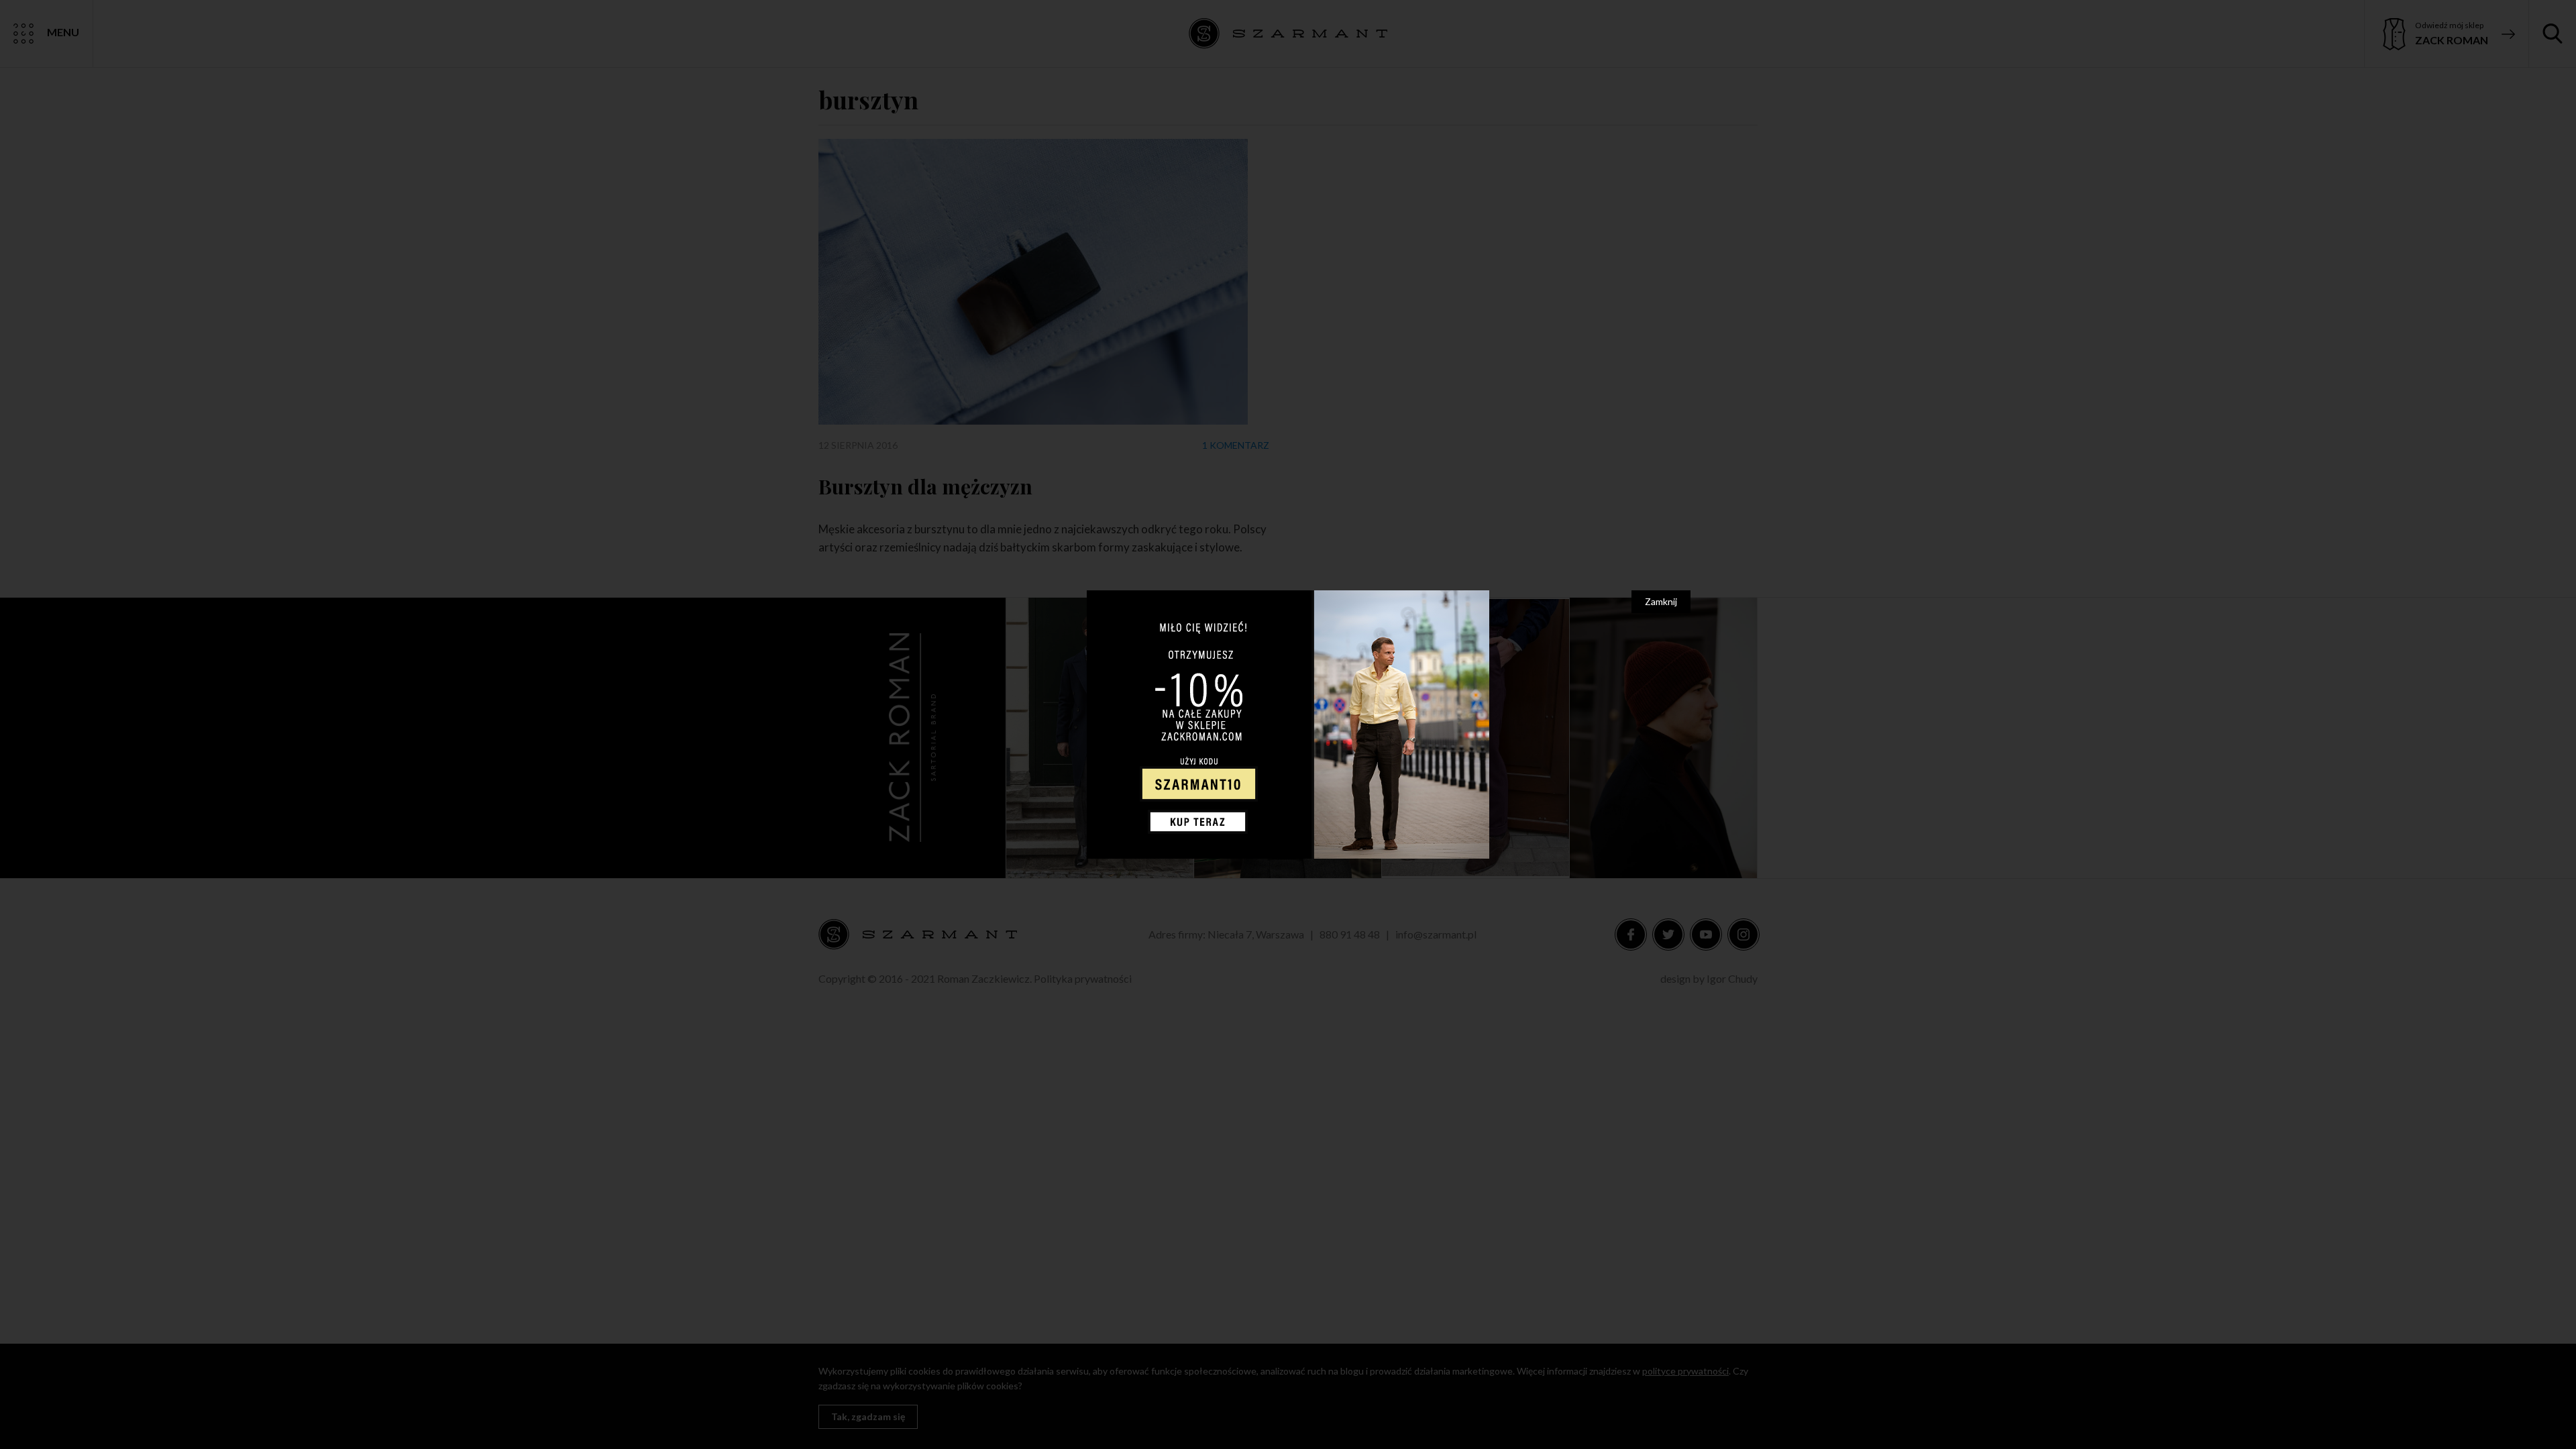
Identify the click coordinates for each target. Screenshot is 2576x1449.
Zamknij (1661, 601)
